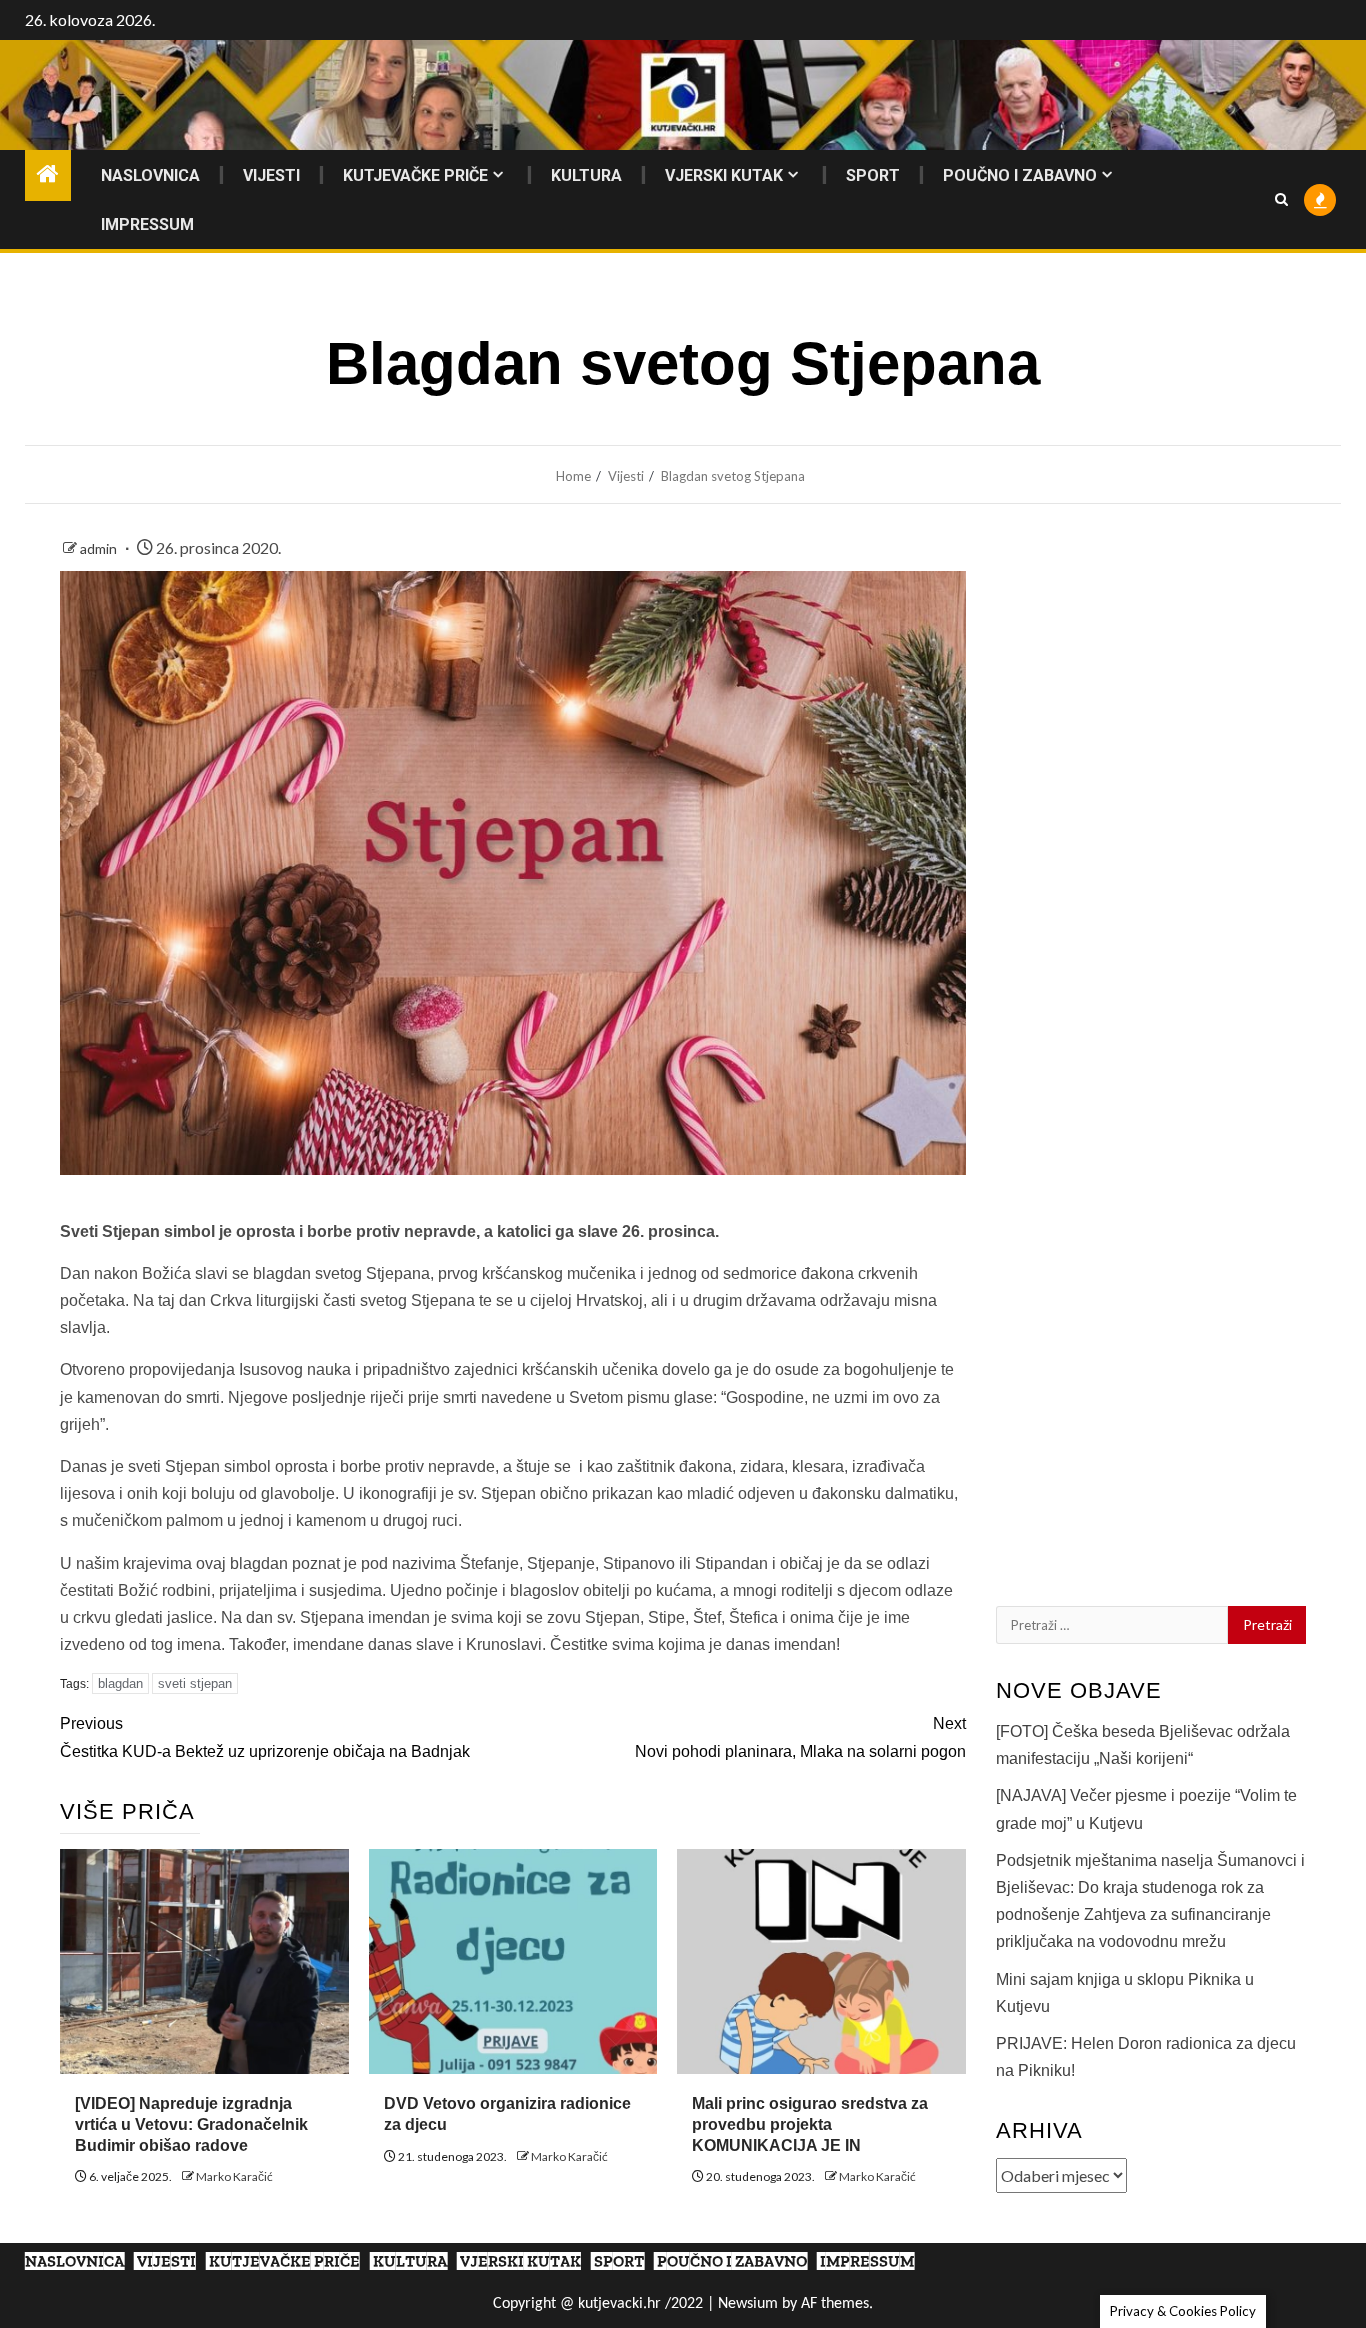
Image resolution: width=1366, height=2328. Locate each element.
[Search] (1281, 199)
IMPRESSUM (147, 224)
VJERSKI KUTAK (724, 175)
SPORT (873, 175)
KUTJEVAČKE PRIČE (415, 175)
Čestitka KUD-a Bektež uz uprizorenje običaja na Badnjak (265, 1737)
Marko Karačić (234, 2176)
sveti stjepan (195, 1683)
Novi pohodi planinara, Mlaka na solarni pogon (800, 1737)
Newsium (748, 2304)
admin (100, 548)
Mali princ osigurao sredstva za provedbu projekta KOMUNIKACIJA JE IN (810, 2124)
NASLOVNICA (150, 175)
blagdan (120, 1683)
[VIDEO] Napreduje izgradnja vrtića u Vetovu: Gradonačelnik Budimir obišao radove (191, 2124)
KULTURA (586, 175)
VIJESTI (271, 175)
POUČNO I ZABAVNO (1020, 175)
